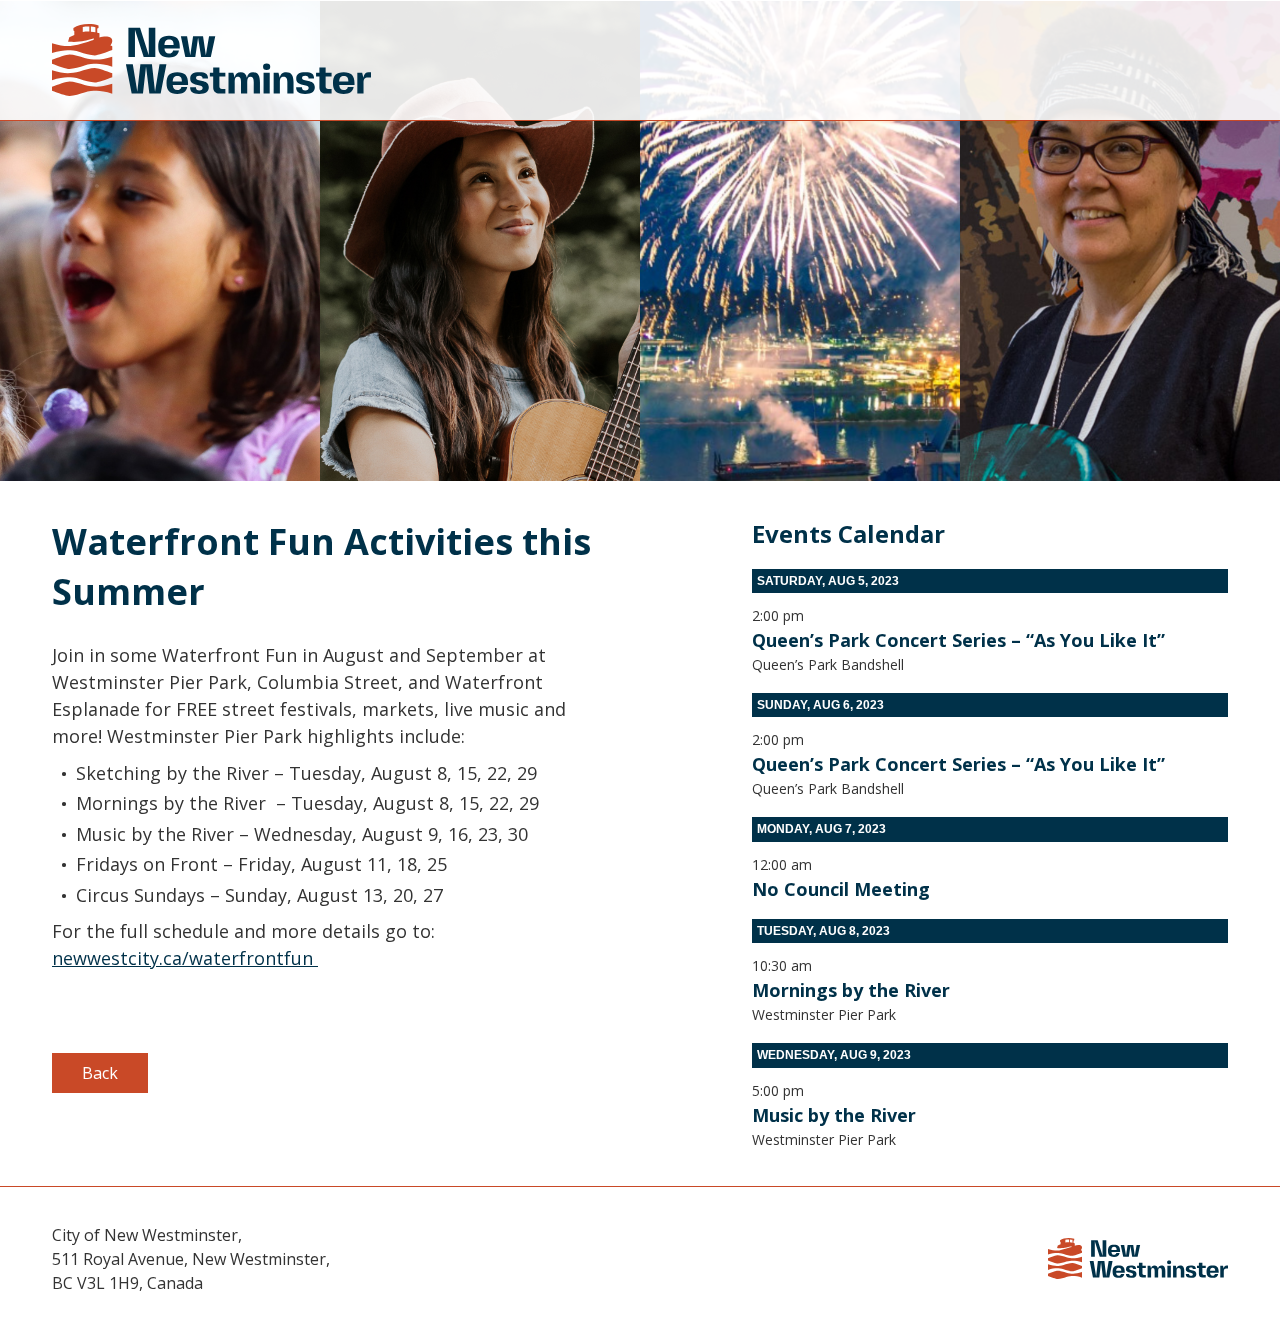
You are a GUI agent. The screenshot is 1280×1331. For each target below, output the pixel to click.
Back (100, 1073)
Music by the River (834, 1115)
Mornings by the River (851, 990)
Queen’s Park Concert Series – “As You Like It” (958, 640)
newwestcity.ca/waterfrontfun (185, 958)
